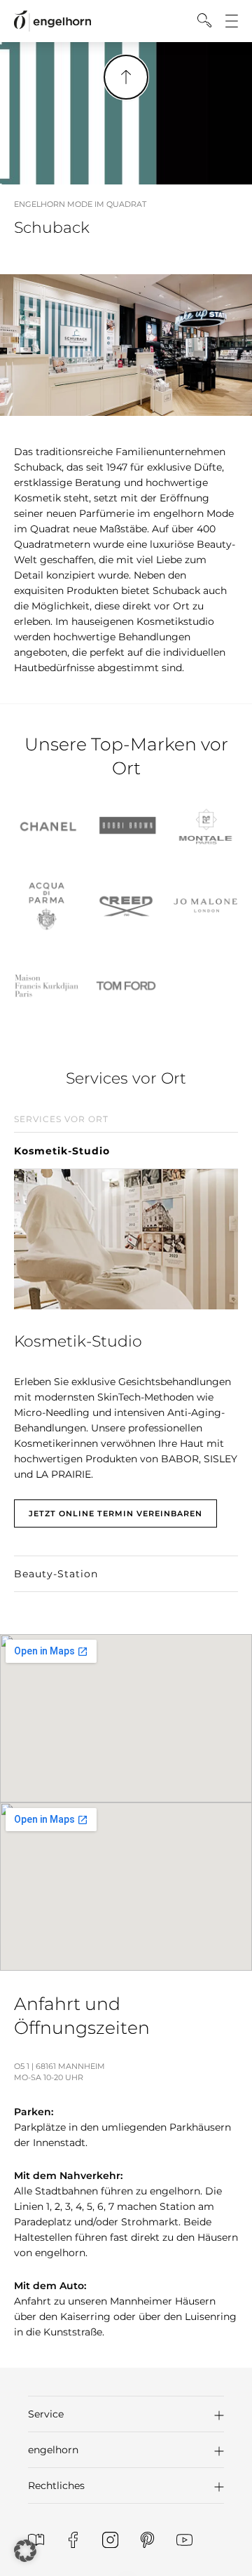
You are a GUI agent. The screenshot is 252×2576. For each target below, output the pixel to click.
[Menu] (232, 21)
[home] (52, 21)
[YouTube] (184, 2540)
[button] (126, 2414)
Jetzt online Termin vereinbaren (115, 1513)
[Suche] (204, 20)
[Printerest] (147, 2540)
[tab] (126, 1137)
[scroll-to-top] (126, 77)
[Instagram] (110, 2540)
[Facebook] (73, 2540)
